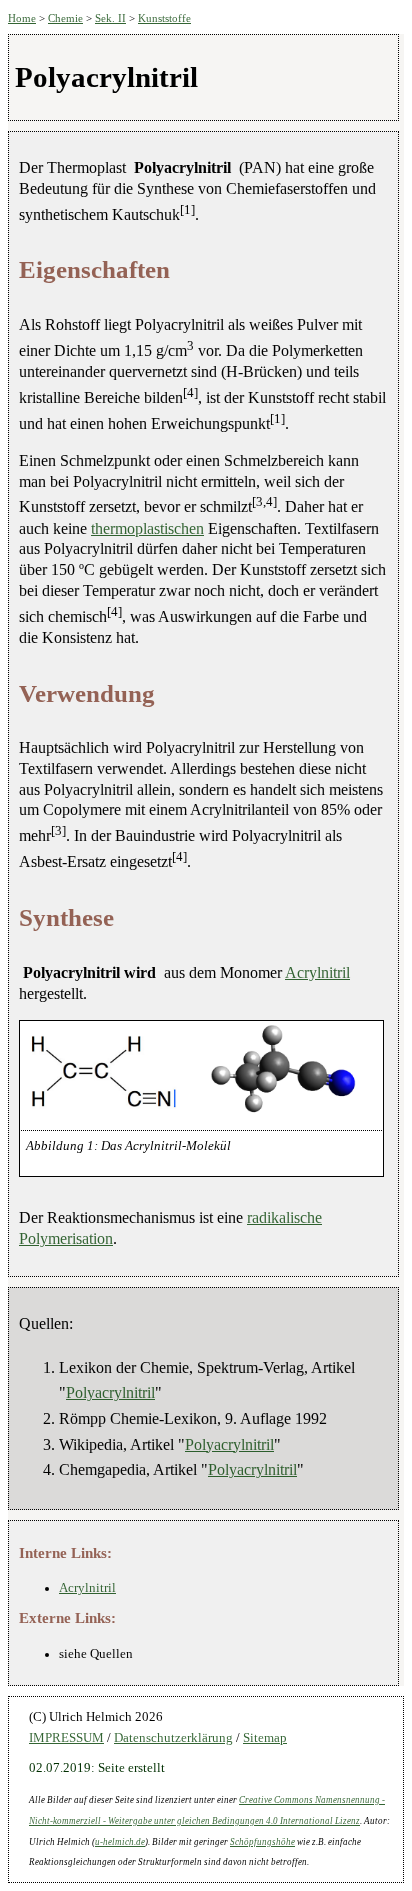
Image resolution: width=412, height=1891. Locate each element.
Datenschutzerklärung (173, 1738)
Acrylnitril (317, 972)
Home (22, 18)
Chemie (65, 18)
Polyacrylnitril (110, 1392)
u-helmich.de (120, 1842)
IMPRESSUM (66, 1738)
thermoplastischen (147, 528)
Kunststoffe (164, 18)
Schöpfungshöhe (262, 1842)
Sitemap (265, 1738)
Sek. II (110, 18)
